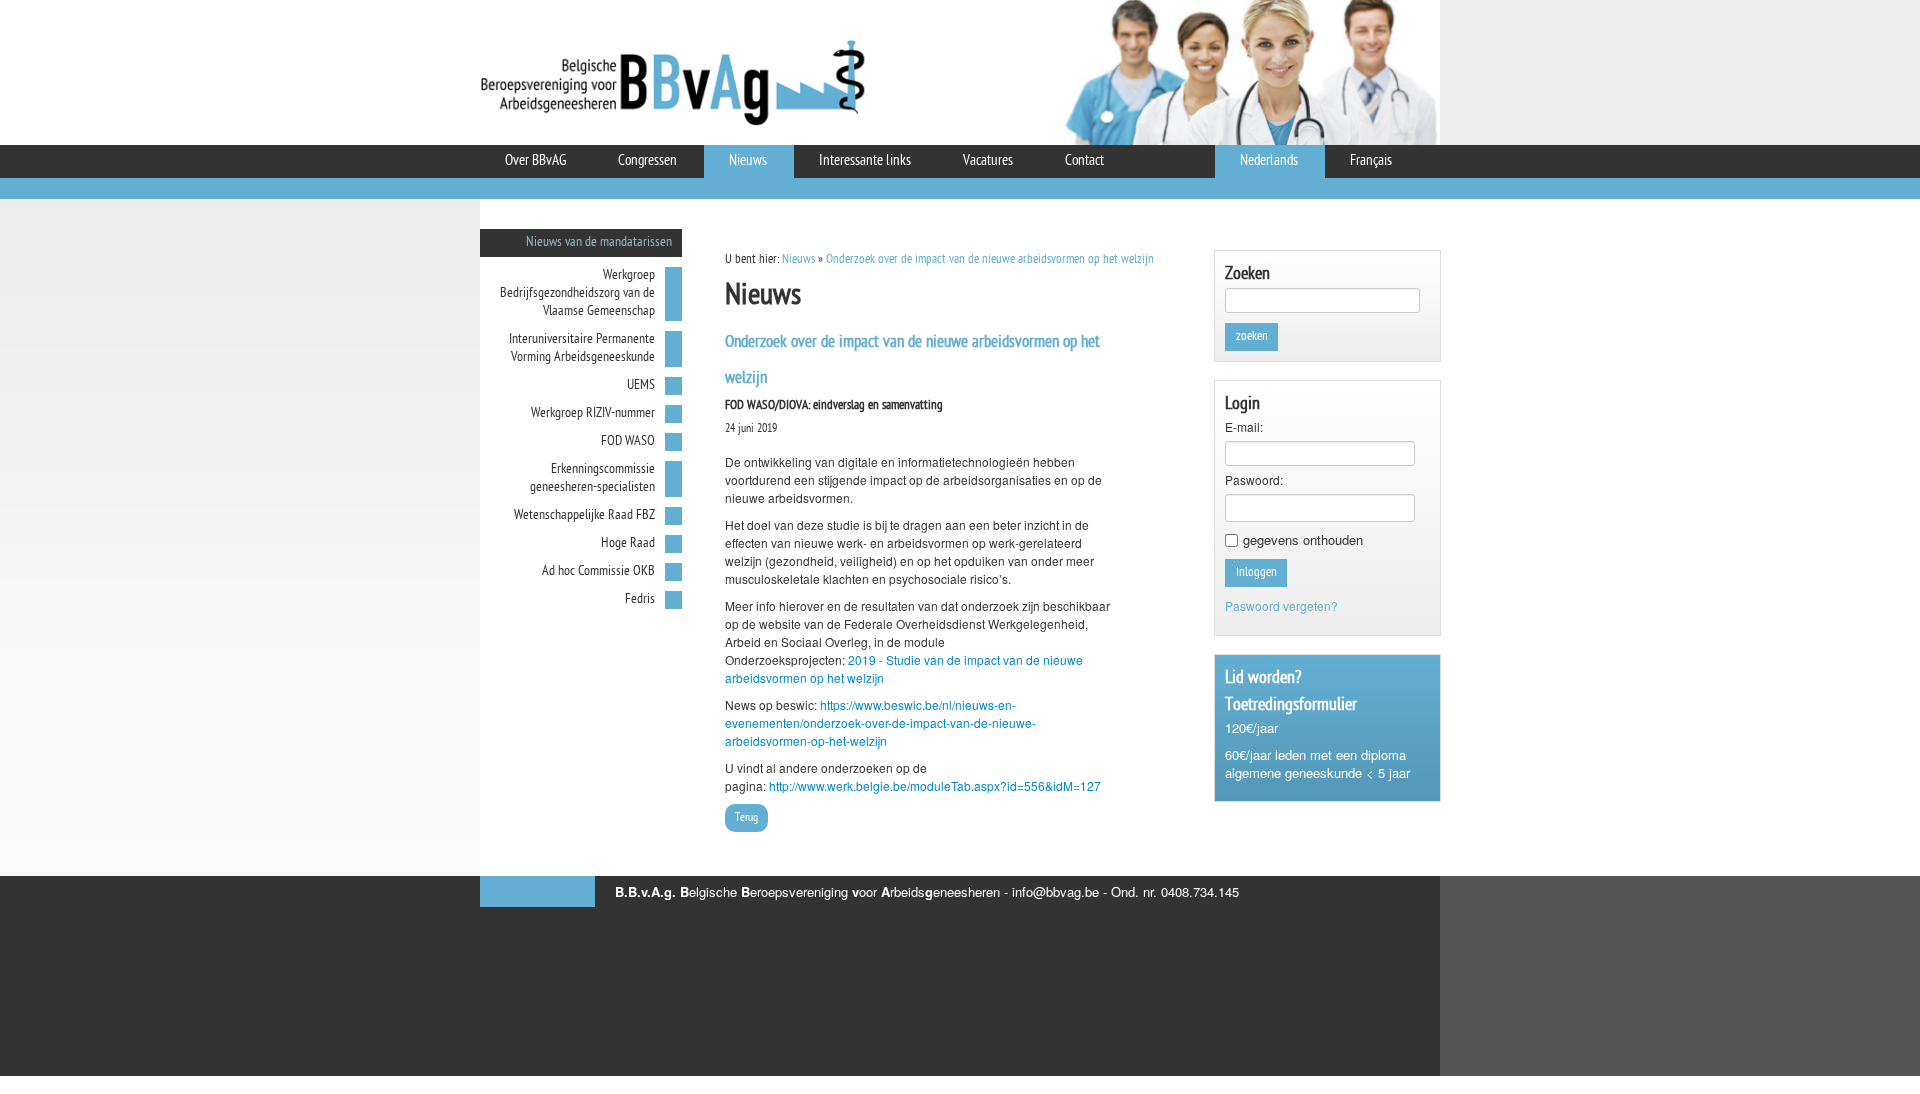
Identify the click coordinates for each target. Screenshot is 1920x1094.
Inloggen (1256, 572)
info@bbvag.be (1055, 891)
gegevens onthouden (1303, 540)
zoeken (1252, 336)
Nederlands (1269, 161)
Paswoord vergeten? (1281, 605)
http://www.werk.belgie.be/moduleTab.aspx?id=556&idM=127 (935, 785)
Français (1371, 161)
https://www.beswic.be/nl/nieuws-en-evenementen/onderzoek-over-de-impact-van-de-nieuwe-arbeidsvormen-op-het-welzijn (880, 722)
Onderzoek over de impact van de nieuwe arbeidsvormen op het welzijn (990, 259)
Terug (746, 818)
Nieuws (798, 259)
